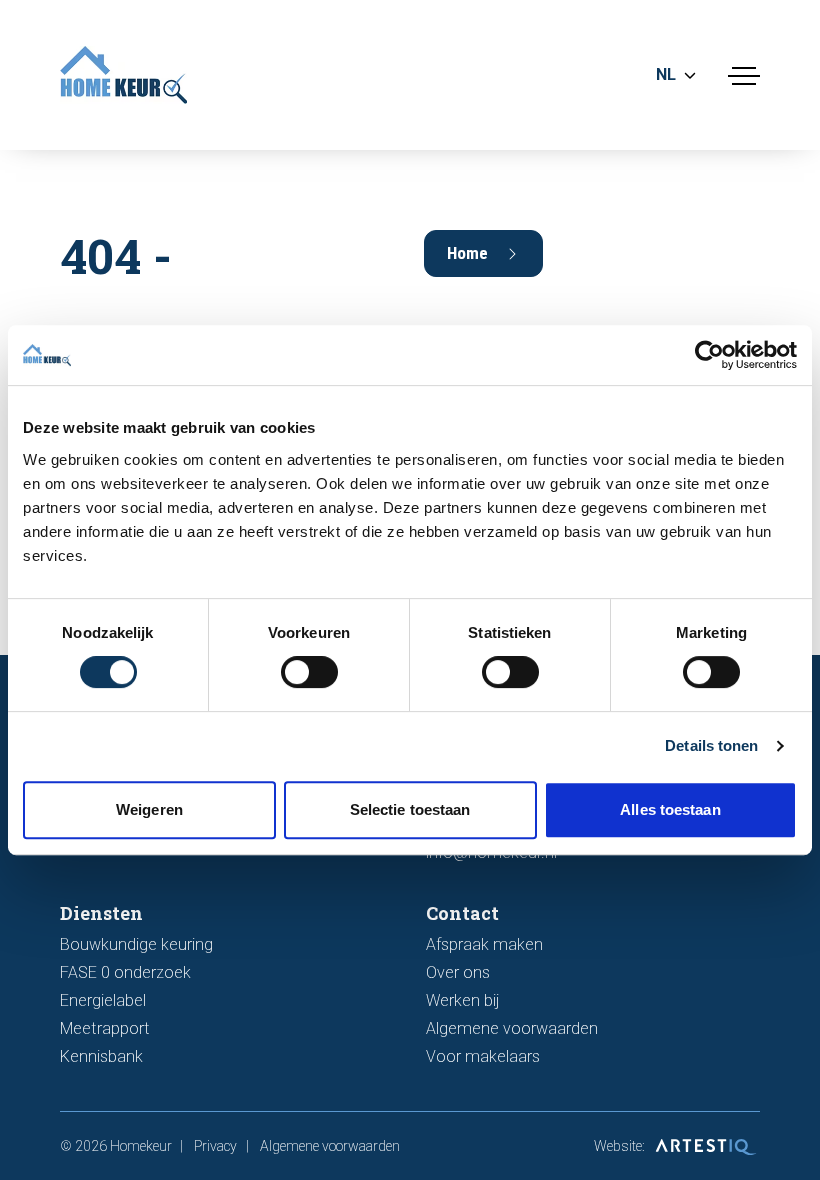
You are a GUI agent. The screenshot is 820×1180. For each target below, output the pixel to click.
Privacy (215, 1146)
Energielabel (103, 1000)
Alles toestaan (670, 809)
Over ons (458, 972)
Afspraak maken (484, 944)
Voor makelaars (483, 1056)
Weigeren (149, 809)
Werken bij (462, 1000)
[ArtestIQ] (704, 1146)
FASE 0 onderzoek (125, 972)
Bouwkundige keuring (136, 944)
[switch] (309, 672)
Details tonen (711, 745)
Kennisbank (101, 1056)
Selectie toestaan (410, 809)
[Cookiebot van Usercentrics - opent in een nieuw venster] (709, 355)
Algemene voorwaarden (512, 1028)
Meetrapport (105, 1028)
